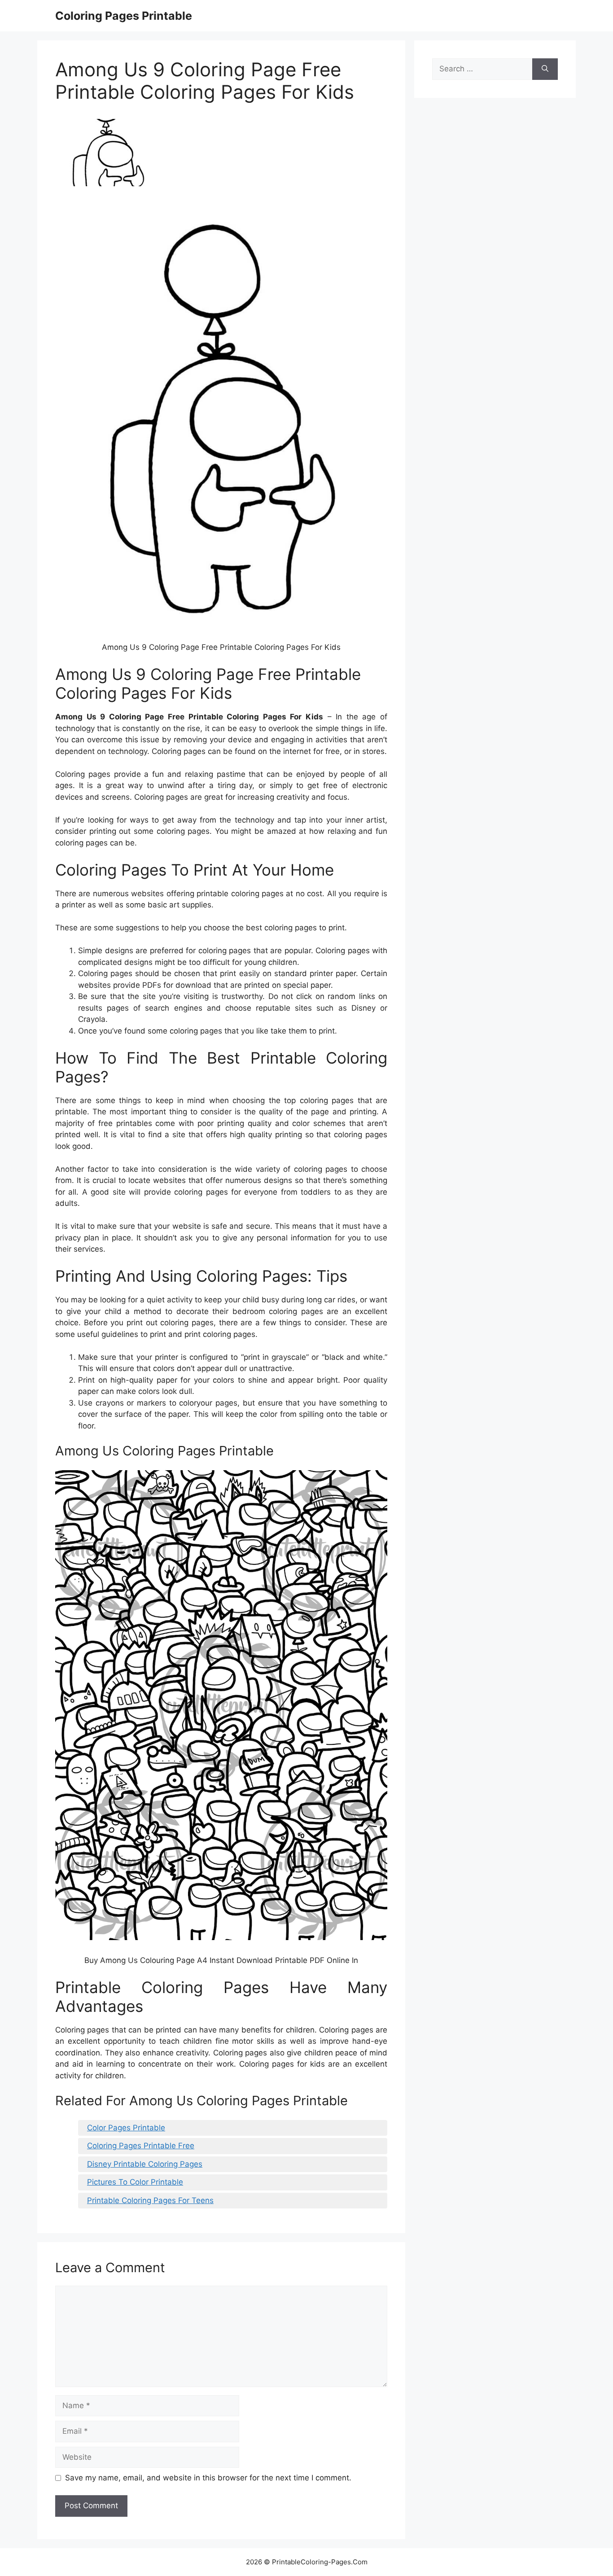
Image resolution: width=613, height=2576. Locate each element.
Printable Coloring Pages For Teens (150, 2200)
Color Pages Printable (126, 2128)
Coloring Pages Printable (124, 16)
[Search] (545, 69)
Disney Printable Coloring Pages (145, 2164)
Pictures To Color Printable (135, 2182)
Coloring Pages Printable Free (141, 2146)
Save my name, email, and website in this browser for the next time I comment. (208, 2478)
